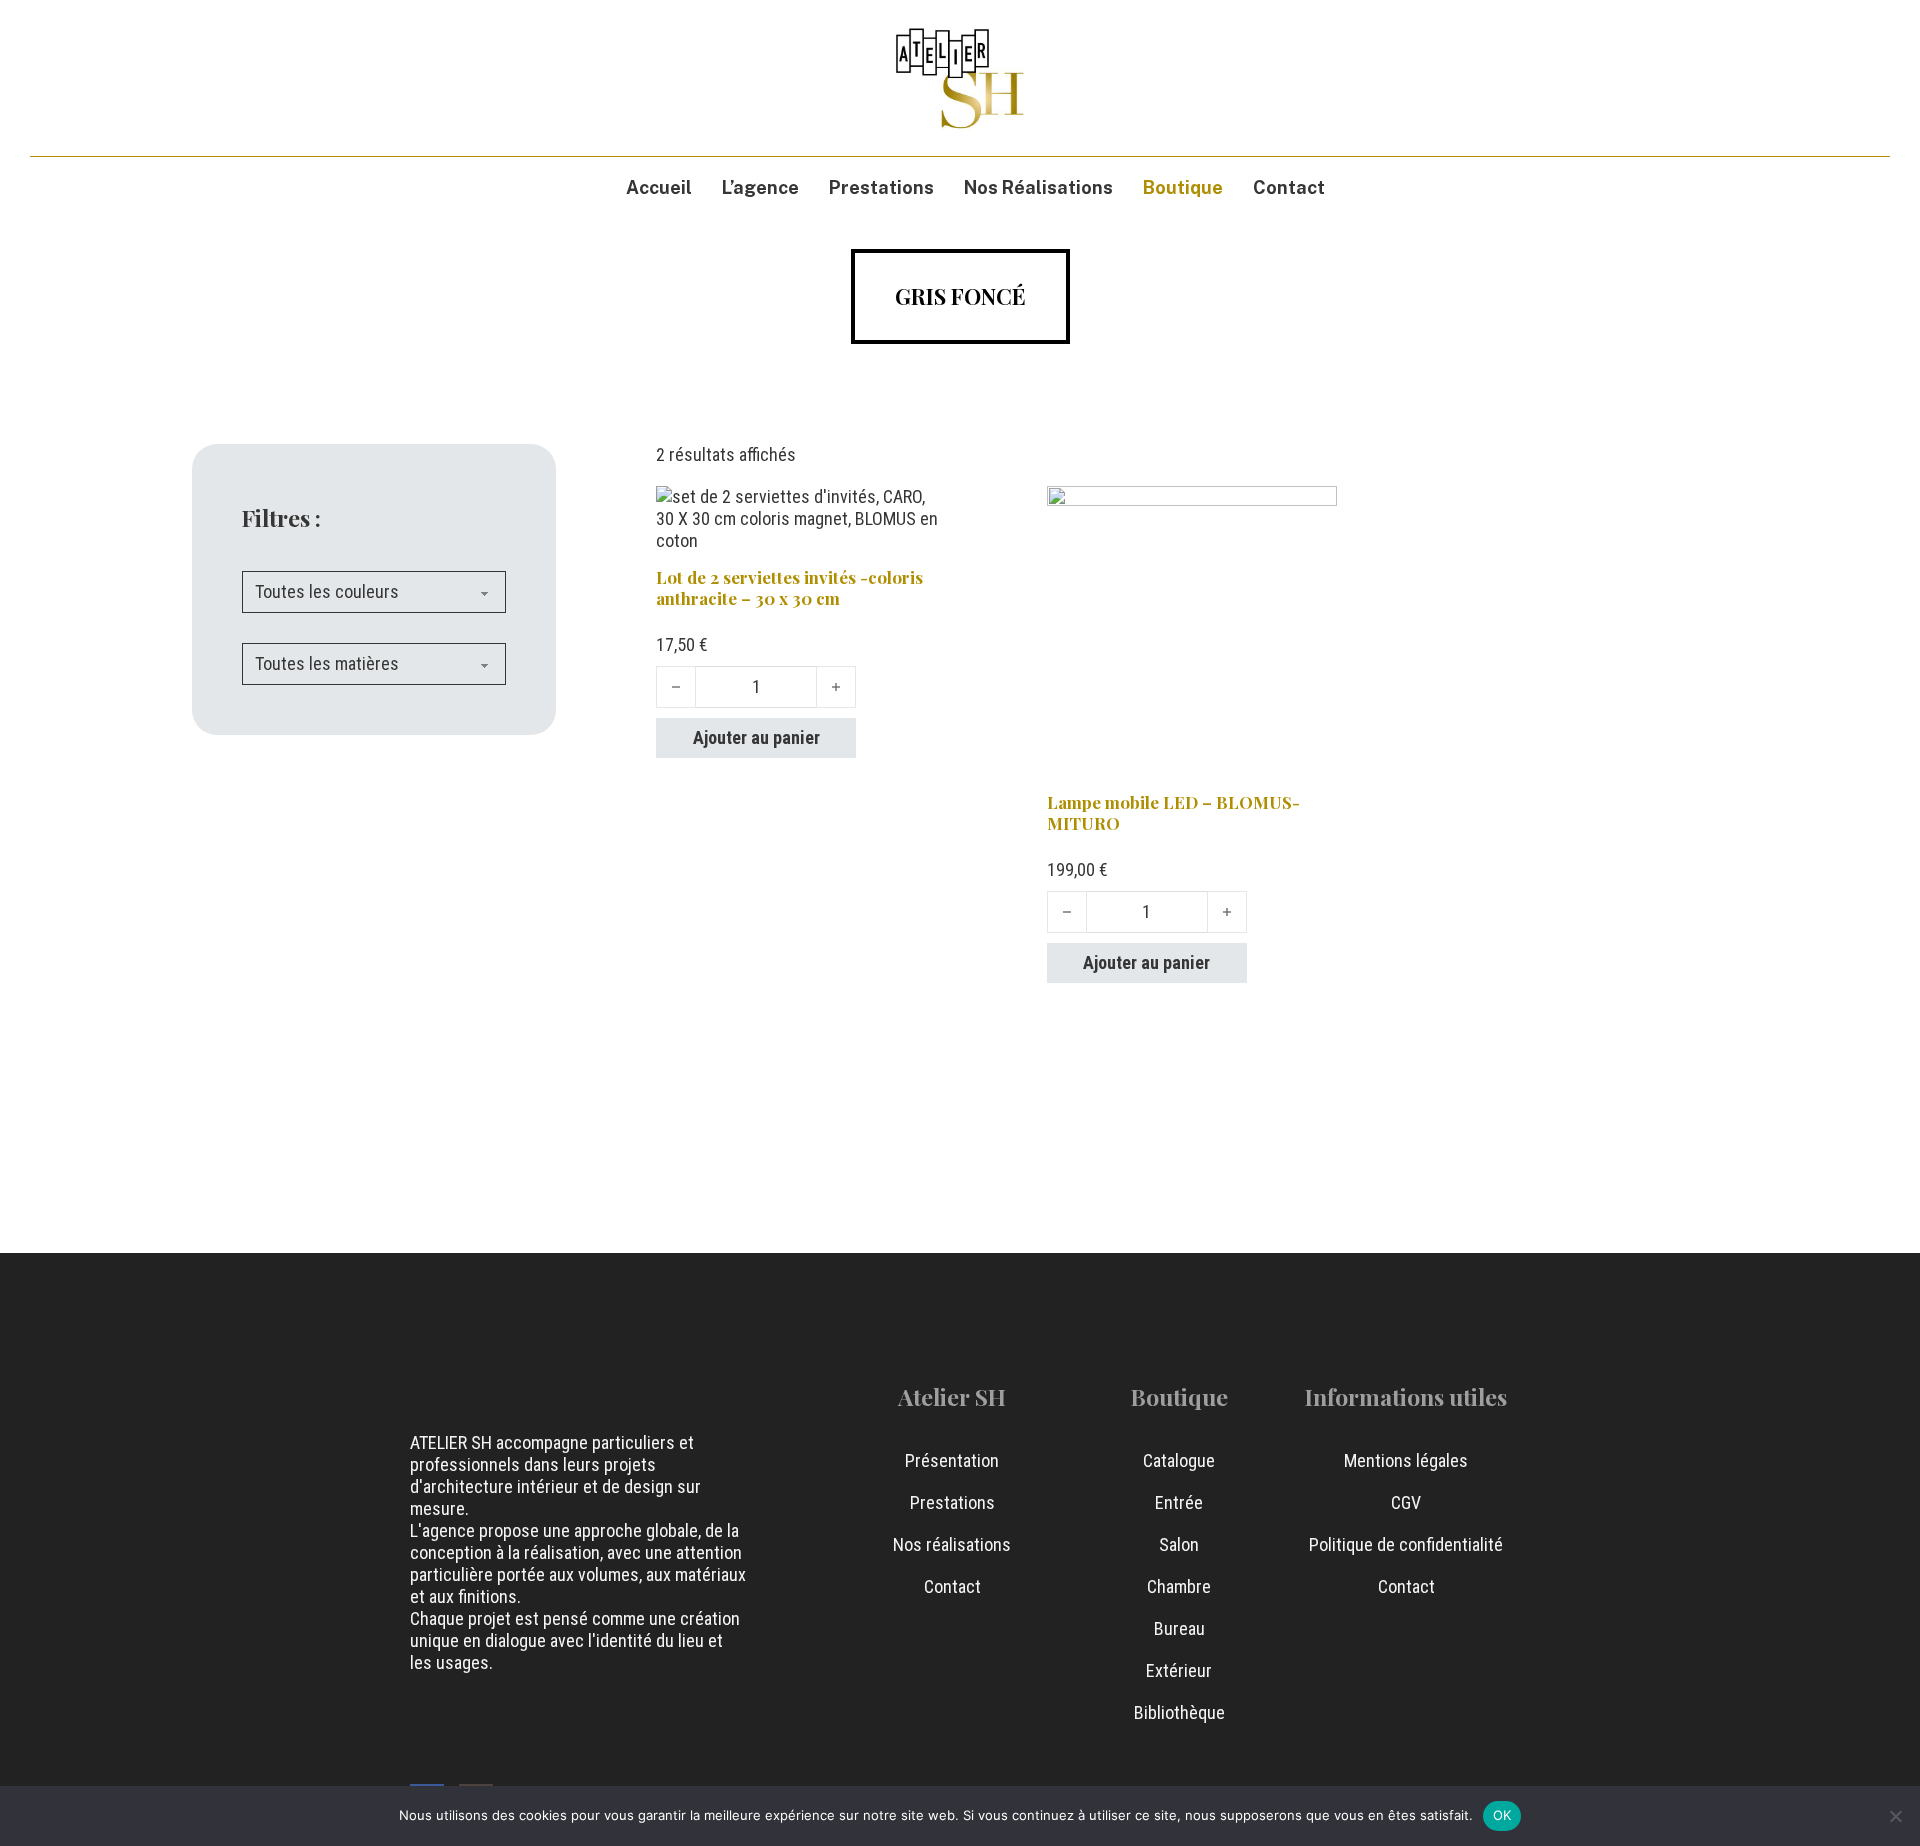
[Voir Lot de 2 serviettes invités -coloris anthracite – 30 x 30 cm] (801, 517)
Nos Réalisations (1038, 187)
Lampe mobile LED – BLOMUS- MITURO (1173, 812)
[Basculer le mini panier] (1822, 77)
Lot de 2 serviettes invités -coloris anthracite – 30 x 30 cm (789, 587)
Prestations (881, 187)
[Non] (1895, 1816)
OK (1502, 1815)
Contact (1289, 187)
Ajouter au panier (756, 737)
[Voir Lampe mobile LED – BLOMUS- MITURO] (1192, 629)
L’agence (760, 187)
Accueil (659, 187)
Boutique (1183, 187)
